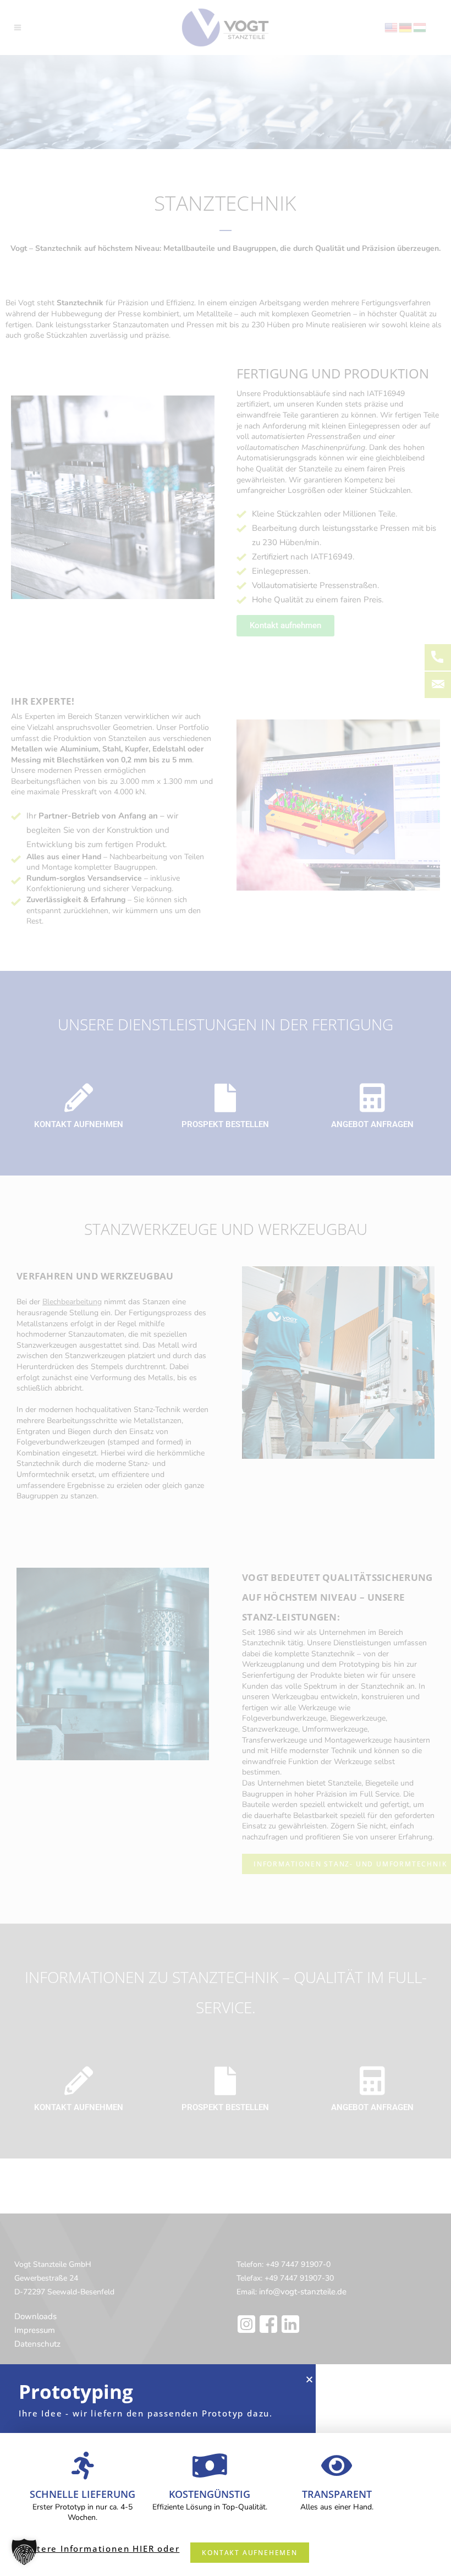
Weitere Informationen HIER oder (100, 2548)
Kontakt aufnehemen (249, 2553)
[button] (24, 2552)
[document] (226, 1288)
